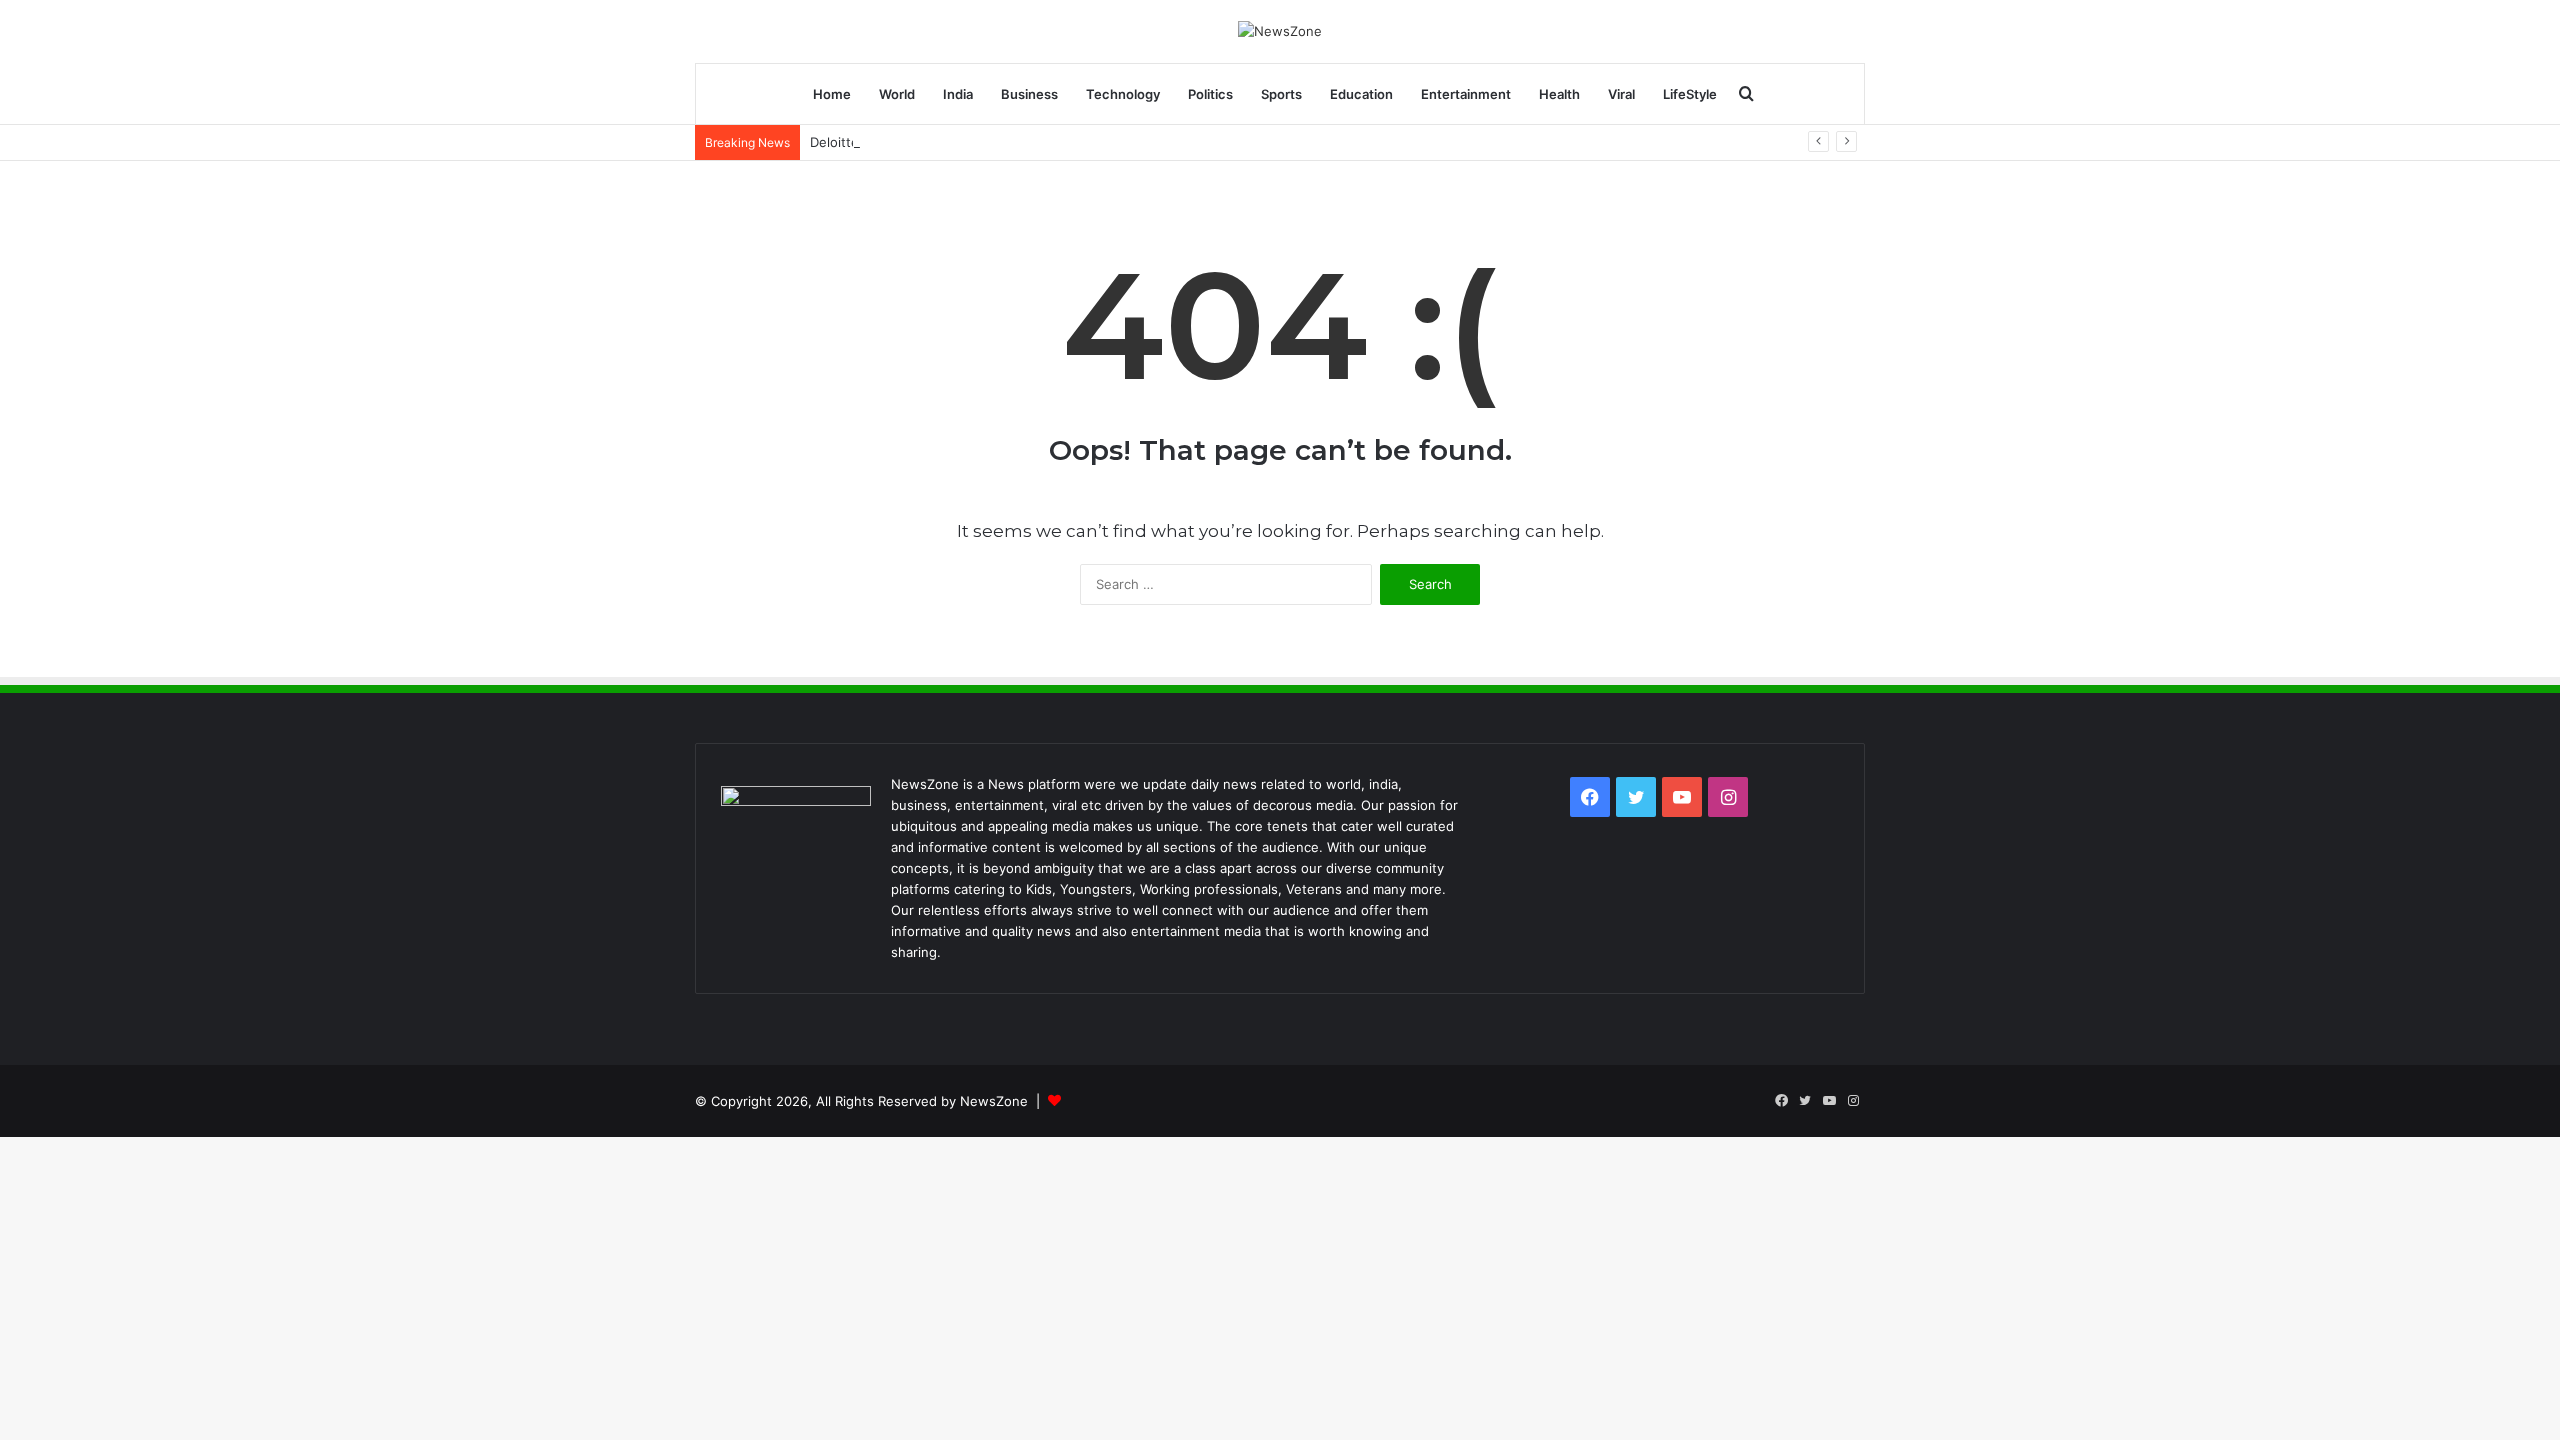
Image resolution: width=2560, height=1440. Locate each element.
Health (1559, 94)
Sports (1281, 94)
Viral (1621, 94)
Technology (1123, 94)
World (897, 94)
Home (832, 94)
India (958, 94)
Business (1029, 94)
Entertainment (1466, 94)
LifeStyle (1690, 94)
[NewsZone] (1280, 31)
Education (1361, 94)
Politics (1210, 94)
